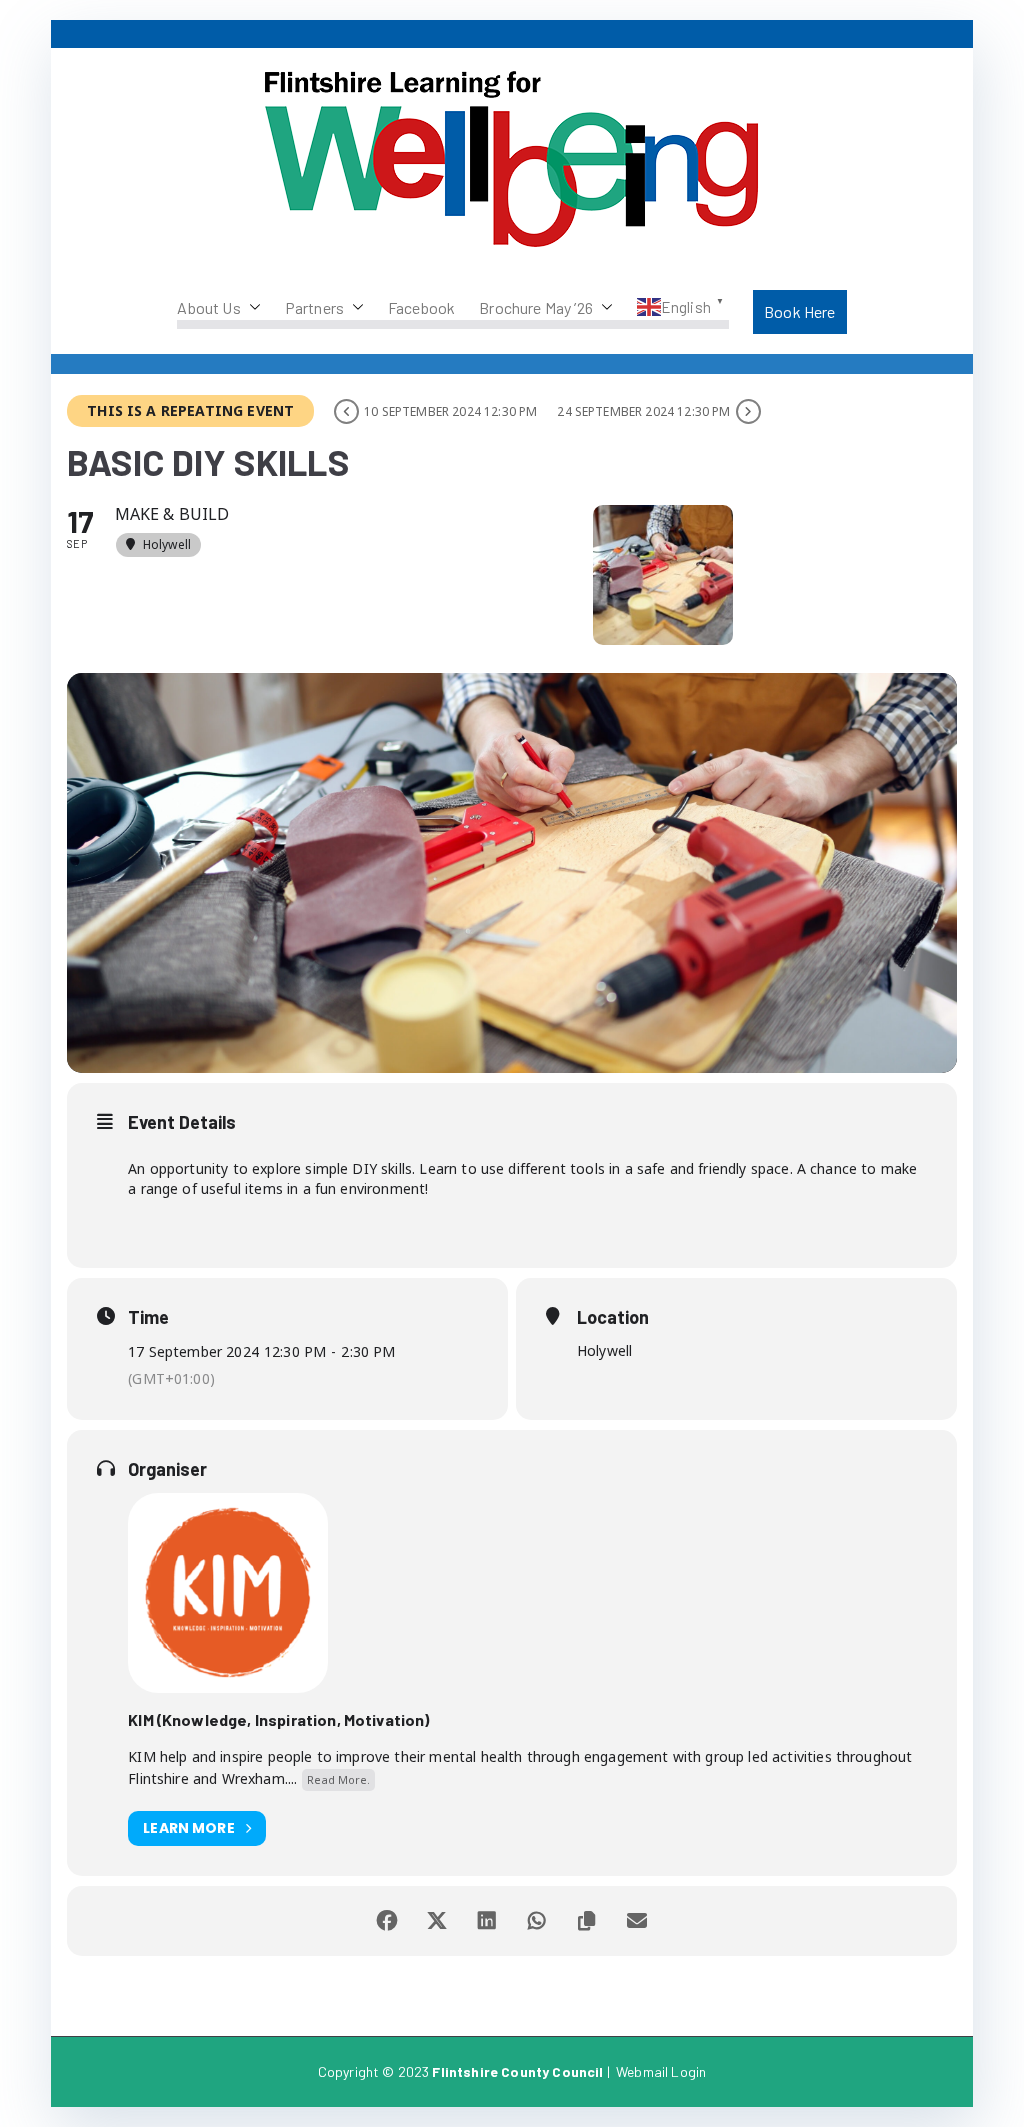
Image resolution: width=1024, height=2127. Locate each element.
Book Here (799, 311)
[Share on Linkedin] (487, 1921)
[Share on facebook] (387, 1921)
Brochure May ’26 (536, 307)
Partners (314, 307)
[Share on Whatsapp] (537, 1921)
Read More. (338, 1779)
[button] (251, 308)
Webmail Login (661, 2071)
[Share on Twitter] (437, 1921)
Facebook (421, 307)
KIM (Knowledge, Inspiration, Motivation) (278, 1719)
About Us (208, 307)
